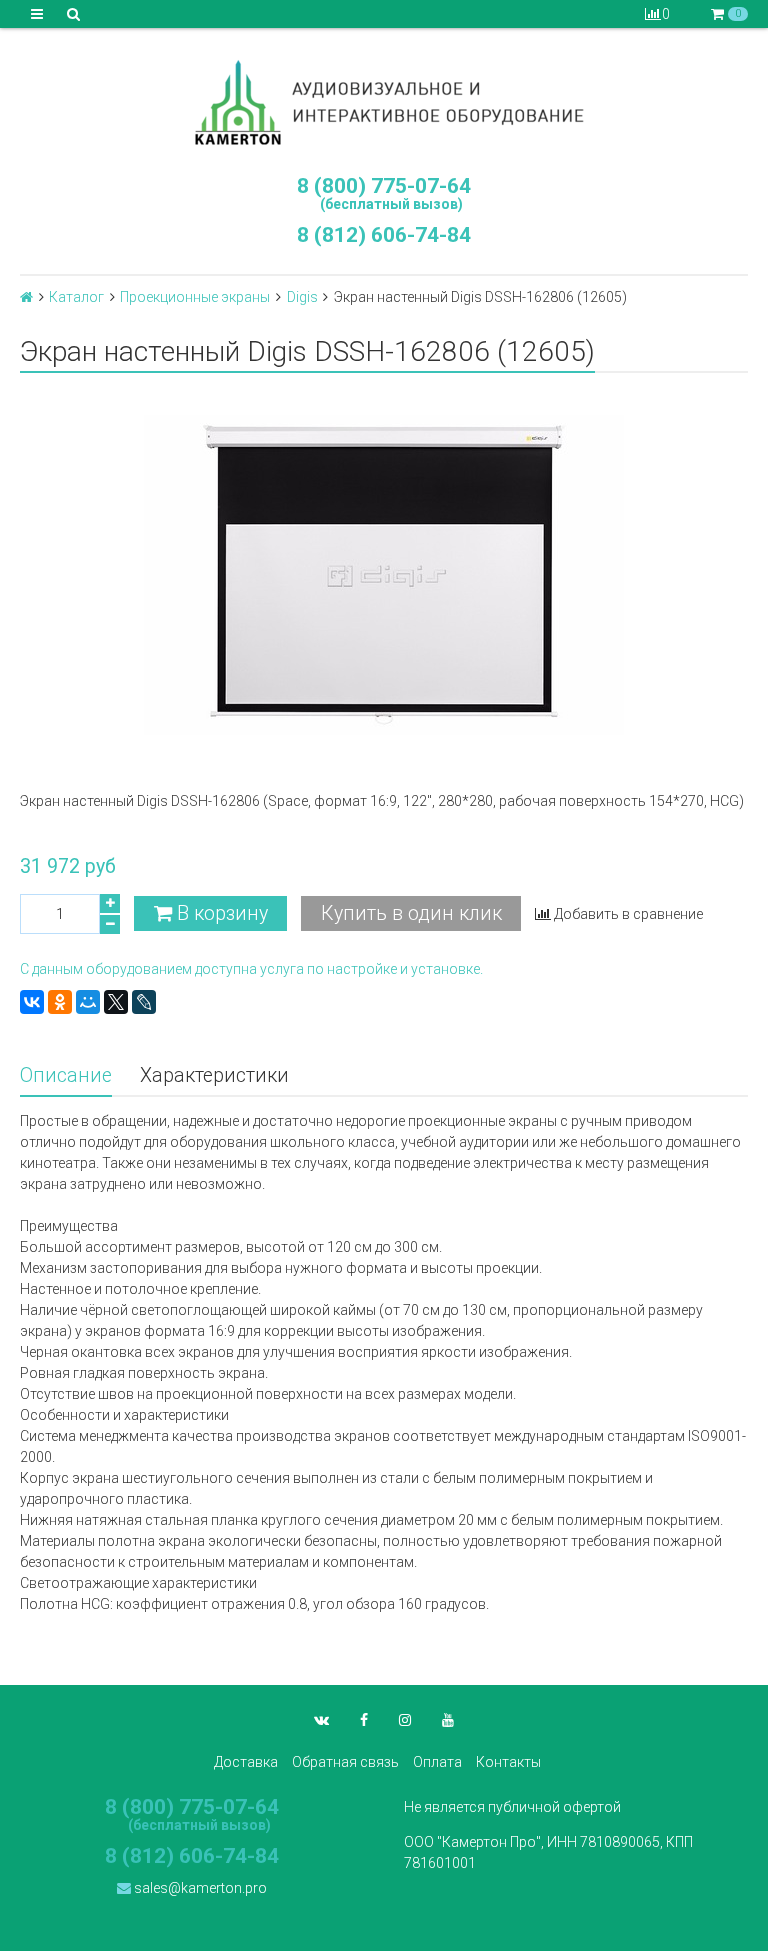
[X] (116, 1002)
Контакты (508, 1762)
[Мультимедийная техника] (384, 102)
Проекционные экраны (195, 297)
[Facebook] (364, 1720)
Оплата (437, 1762)
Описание (66, 1075)
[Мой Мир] (88, 1002)
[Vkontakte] (321, 1720)
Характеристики (214, 1075)
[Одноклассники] (60, 1002)
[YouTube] (448, 1720)
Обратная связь (345, 1762)
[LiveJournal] (144, 1002)
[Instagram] (405, 1720)
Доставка (246, 1762)
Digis (302, 297)
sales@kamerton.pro (199, 1888)
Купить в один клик (411, 913)
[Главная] (26, 297)
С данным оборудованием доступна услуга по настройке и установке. (251, 969)
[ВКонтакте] (32, 1002)
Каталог (76, 297)
